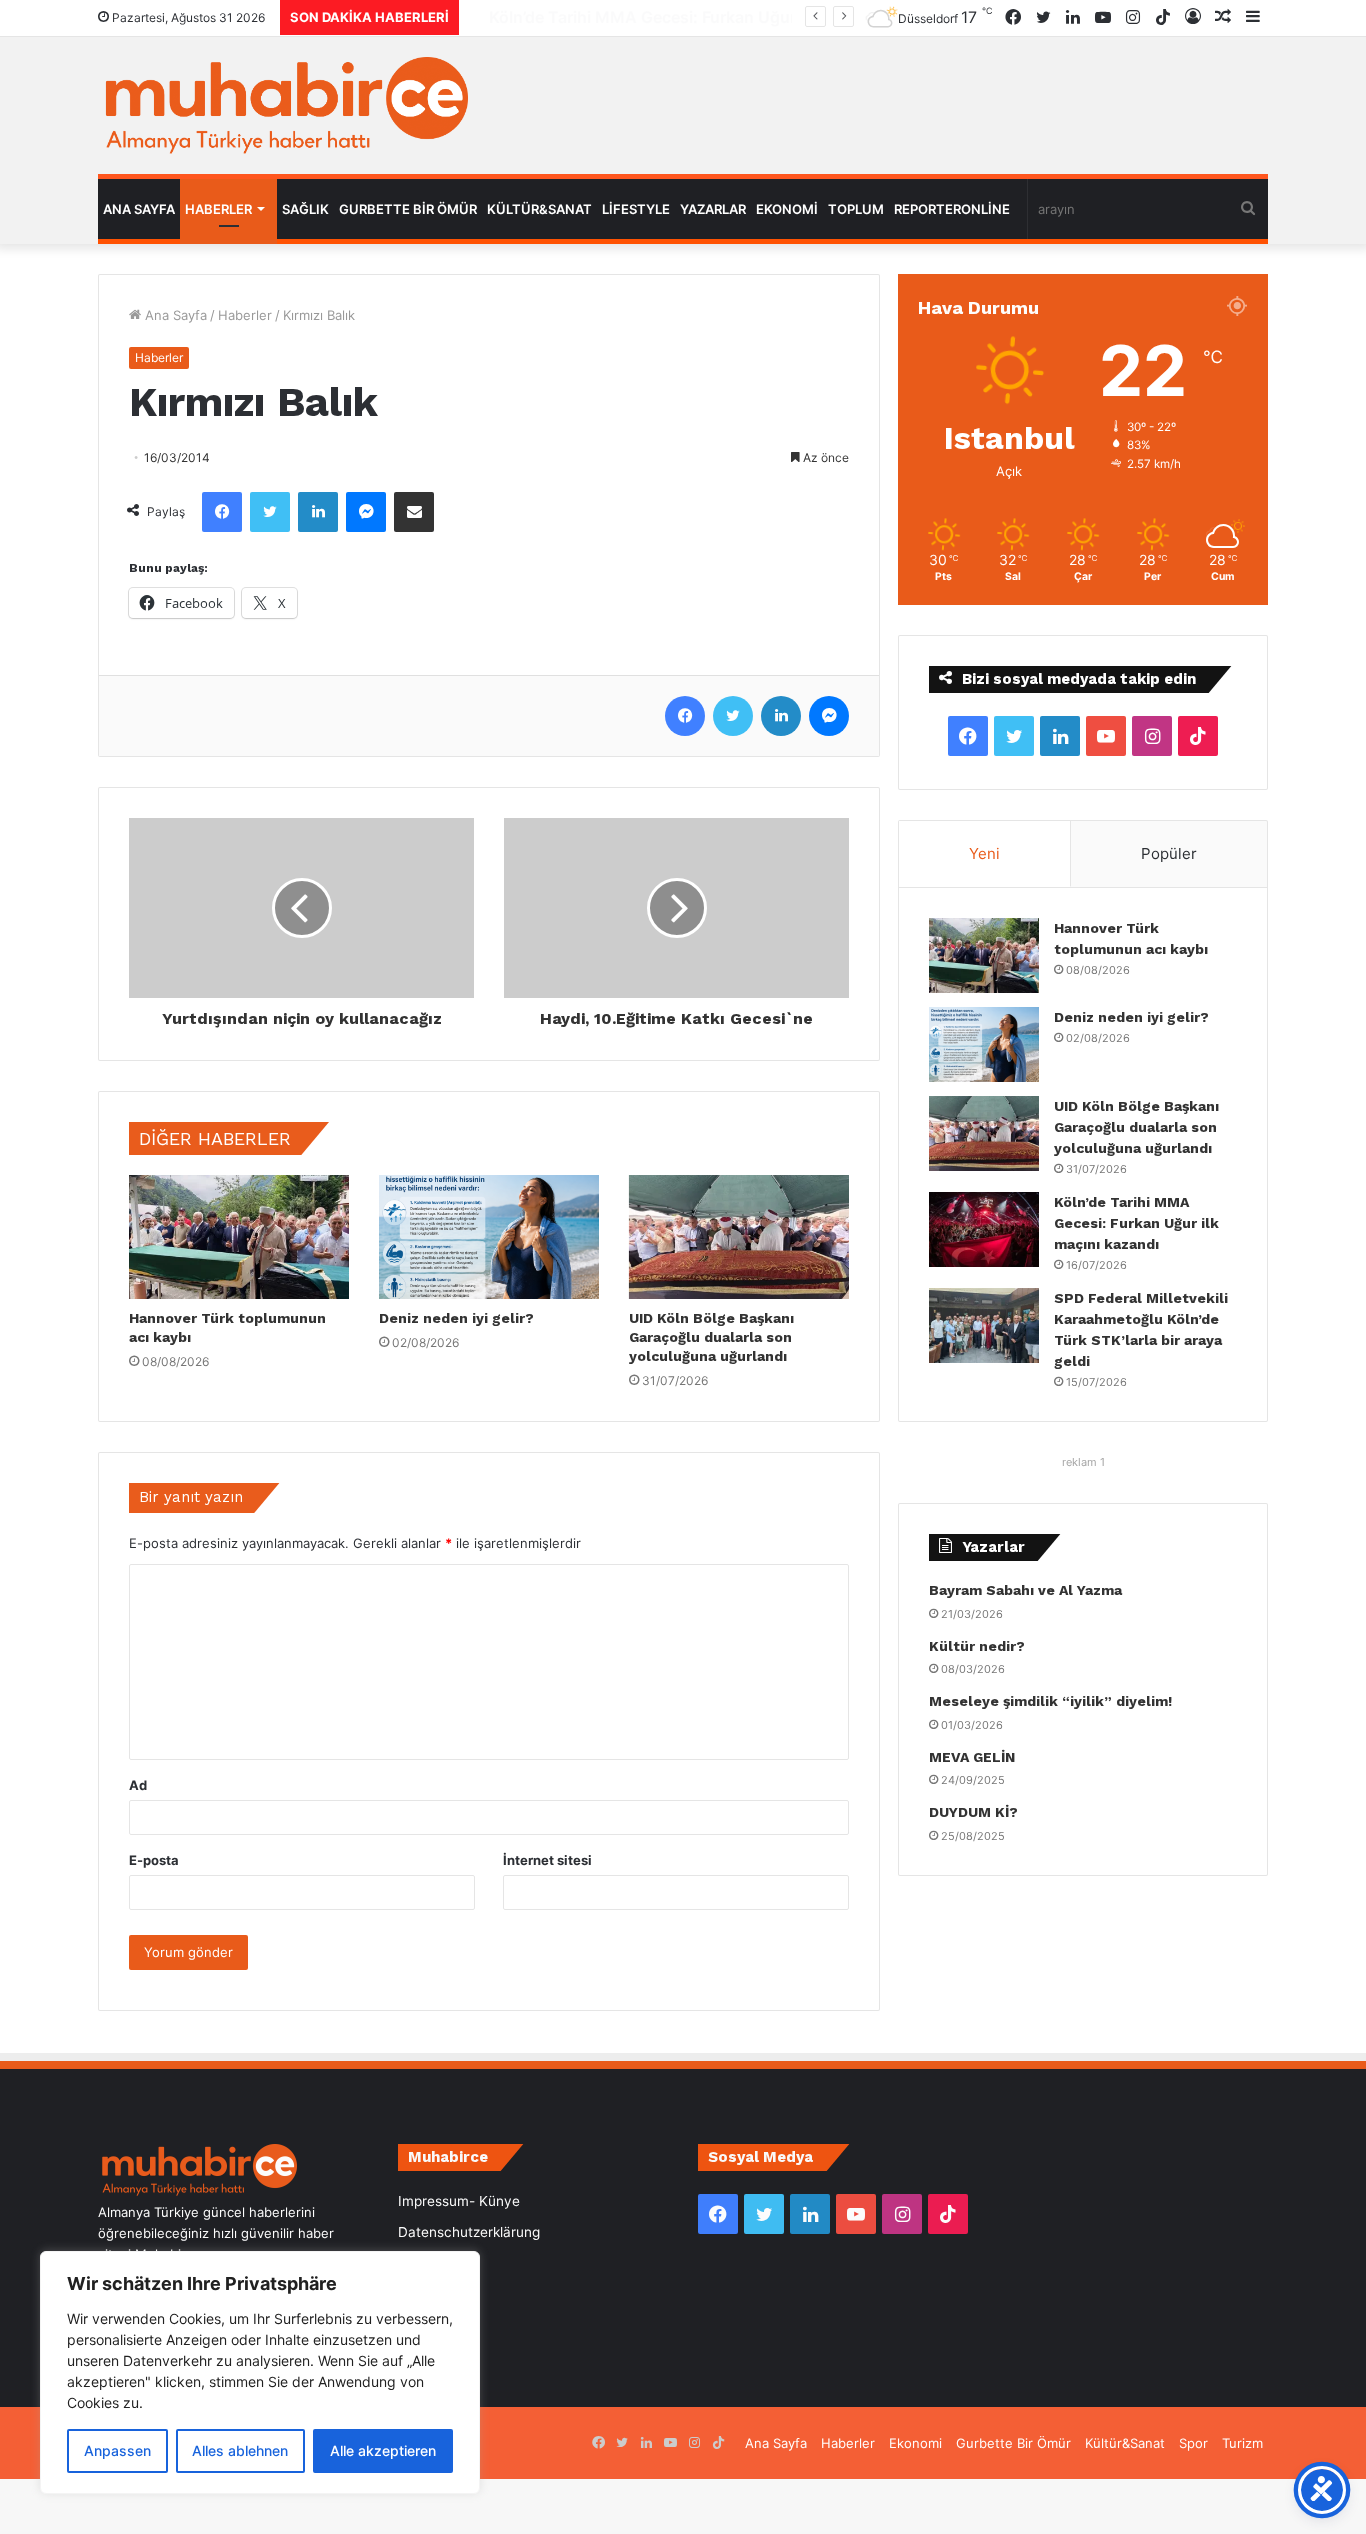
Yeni (984, 853)
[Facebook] (222, 512)
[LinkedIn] (318, 512)
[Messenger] (366, 512)
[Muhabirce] (283, 105)
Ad (138, 1785)
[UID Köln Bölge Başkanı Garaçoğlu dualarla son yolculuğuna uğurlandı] (739, 1237)
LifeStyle (636, 209)
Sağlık (305, 209)
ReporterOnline (952, 209)
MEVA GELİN (972, 1757)
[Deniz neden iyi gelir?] (489, 1237)
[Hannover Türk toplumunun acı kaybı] (239, 1237)
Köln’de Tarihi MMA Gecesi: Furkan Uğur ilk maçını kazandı (692, 17)
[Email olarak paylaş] (414, 512)
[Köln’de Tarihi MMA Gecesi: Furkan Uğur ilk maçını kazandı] (984, 1229)
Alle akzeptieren (383, 2450)
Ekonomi (787, 209)
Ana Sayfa (139, 209)
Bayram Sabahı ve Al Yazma (1025, 1590)
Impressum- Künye (459, 2201)
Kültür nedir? (977, 1646)
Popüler (1169, 853)
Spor (1193, 2443)
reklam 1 (1083, 1462)
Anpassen (117, 2450)
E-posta (154, 1860)
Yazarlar (713, 209)
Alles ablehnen (240, 2450)
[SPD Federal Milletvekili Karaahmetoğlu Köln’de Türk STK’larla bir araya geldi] (984, 1325)
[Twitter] (270, 512)
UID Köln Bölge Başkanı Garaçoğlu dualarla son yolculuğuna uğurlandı (711, 1337)
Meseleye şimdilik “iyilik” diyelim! (1054, 1701)
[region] (260, 2372)
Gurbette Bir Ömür (408, 209)
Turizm (1242, 2443)
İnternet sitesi (547, 1860)
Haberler (218, 209)
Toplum (856, 209)
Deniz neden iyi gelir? (456, 1318)
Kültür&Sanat (539, 209)
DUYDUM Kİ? (973, 1812)
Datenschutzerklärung (469, 2232)
